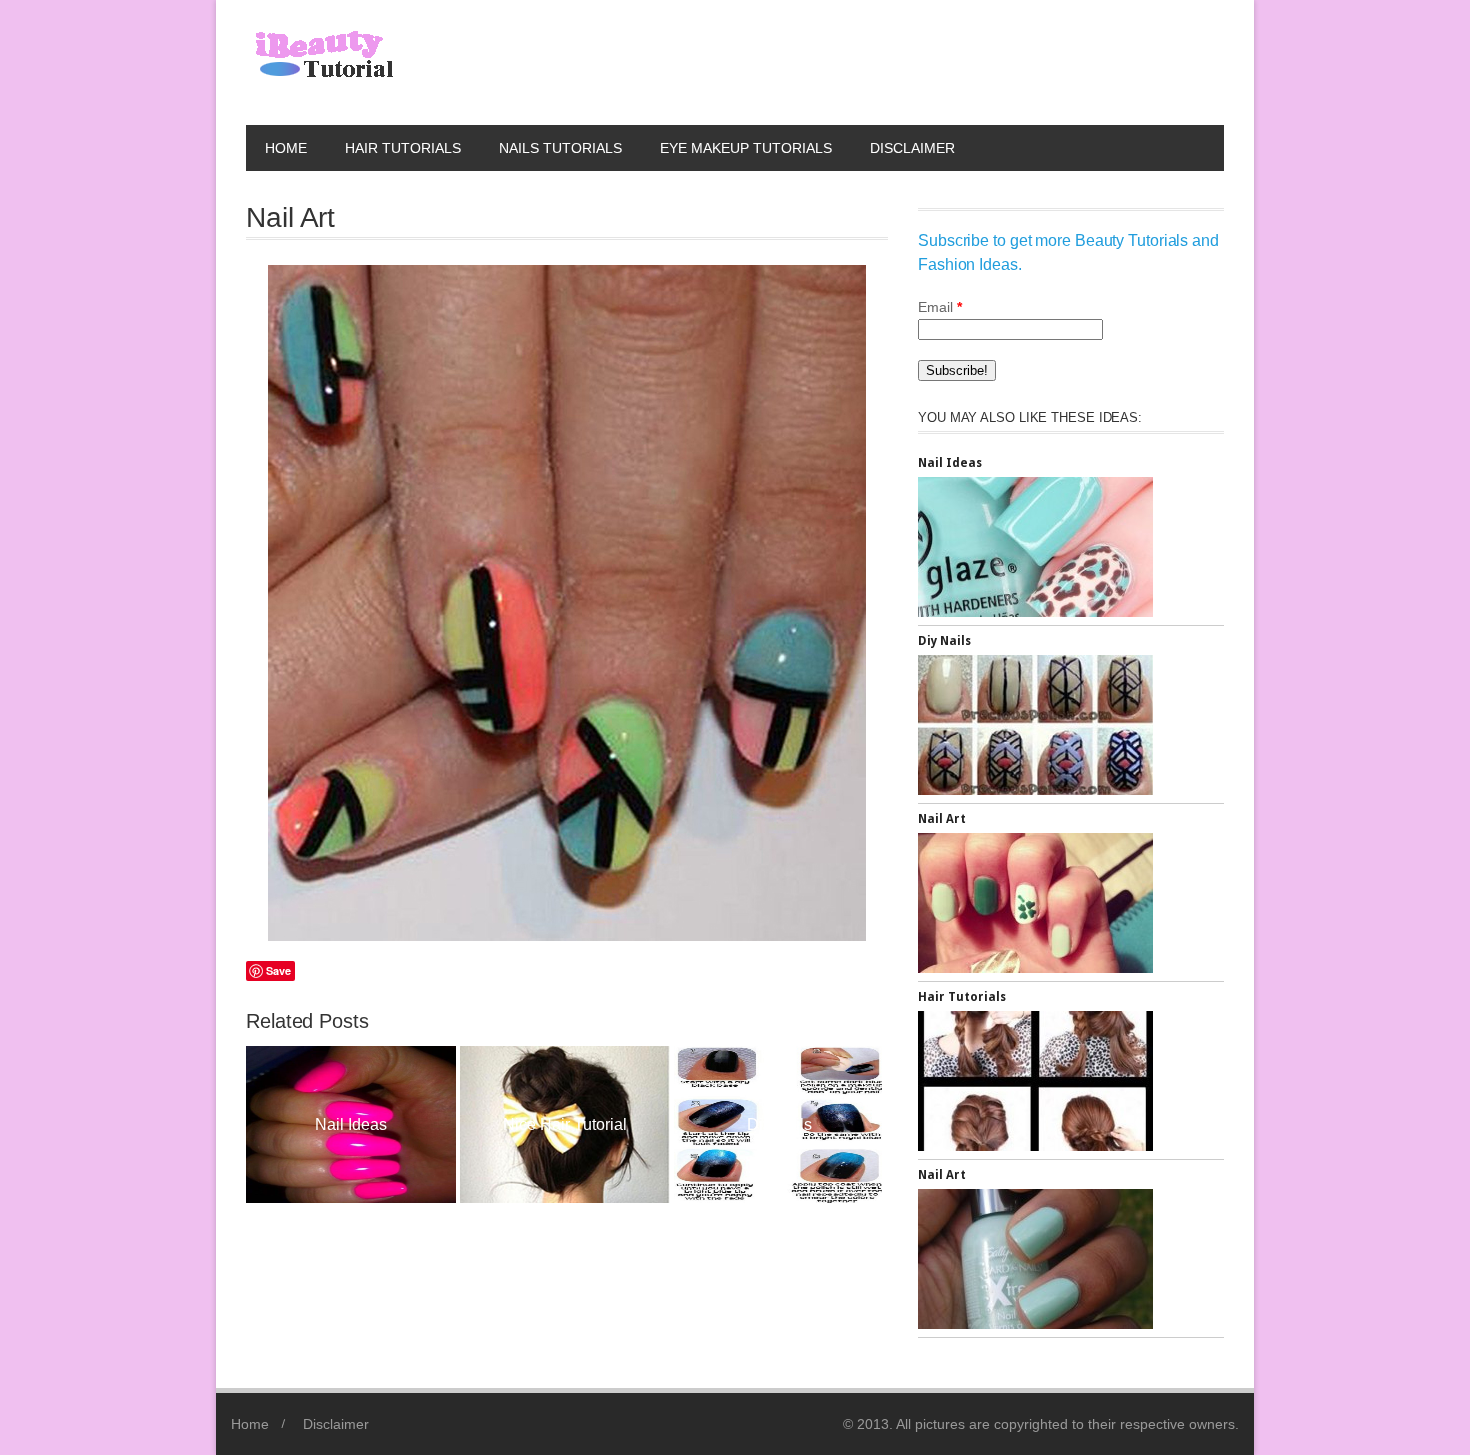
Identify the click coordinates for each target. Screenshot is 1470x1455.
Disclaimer (912, 148)
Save (278, 970)
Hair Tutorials (403, 148)
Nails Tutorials (560, 148)
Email (940, 307)
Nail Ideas (950, 463)
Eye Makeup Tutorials (746, 148)
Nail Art (942, 819)
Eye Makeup (781, 1124)
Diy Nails (567, 1124)
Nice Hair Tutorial (354, 1124)
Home (286, 148)
